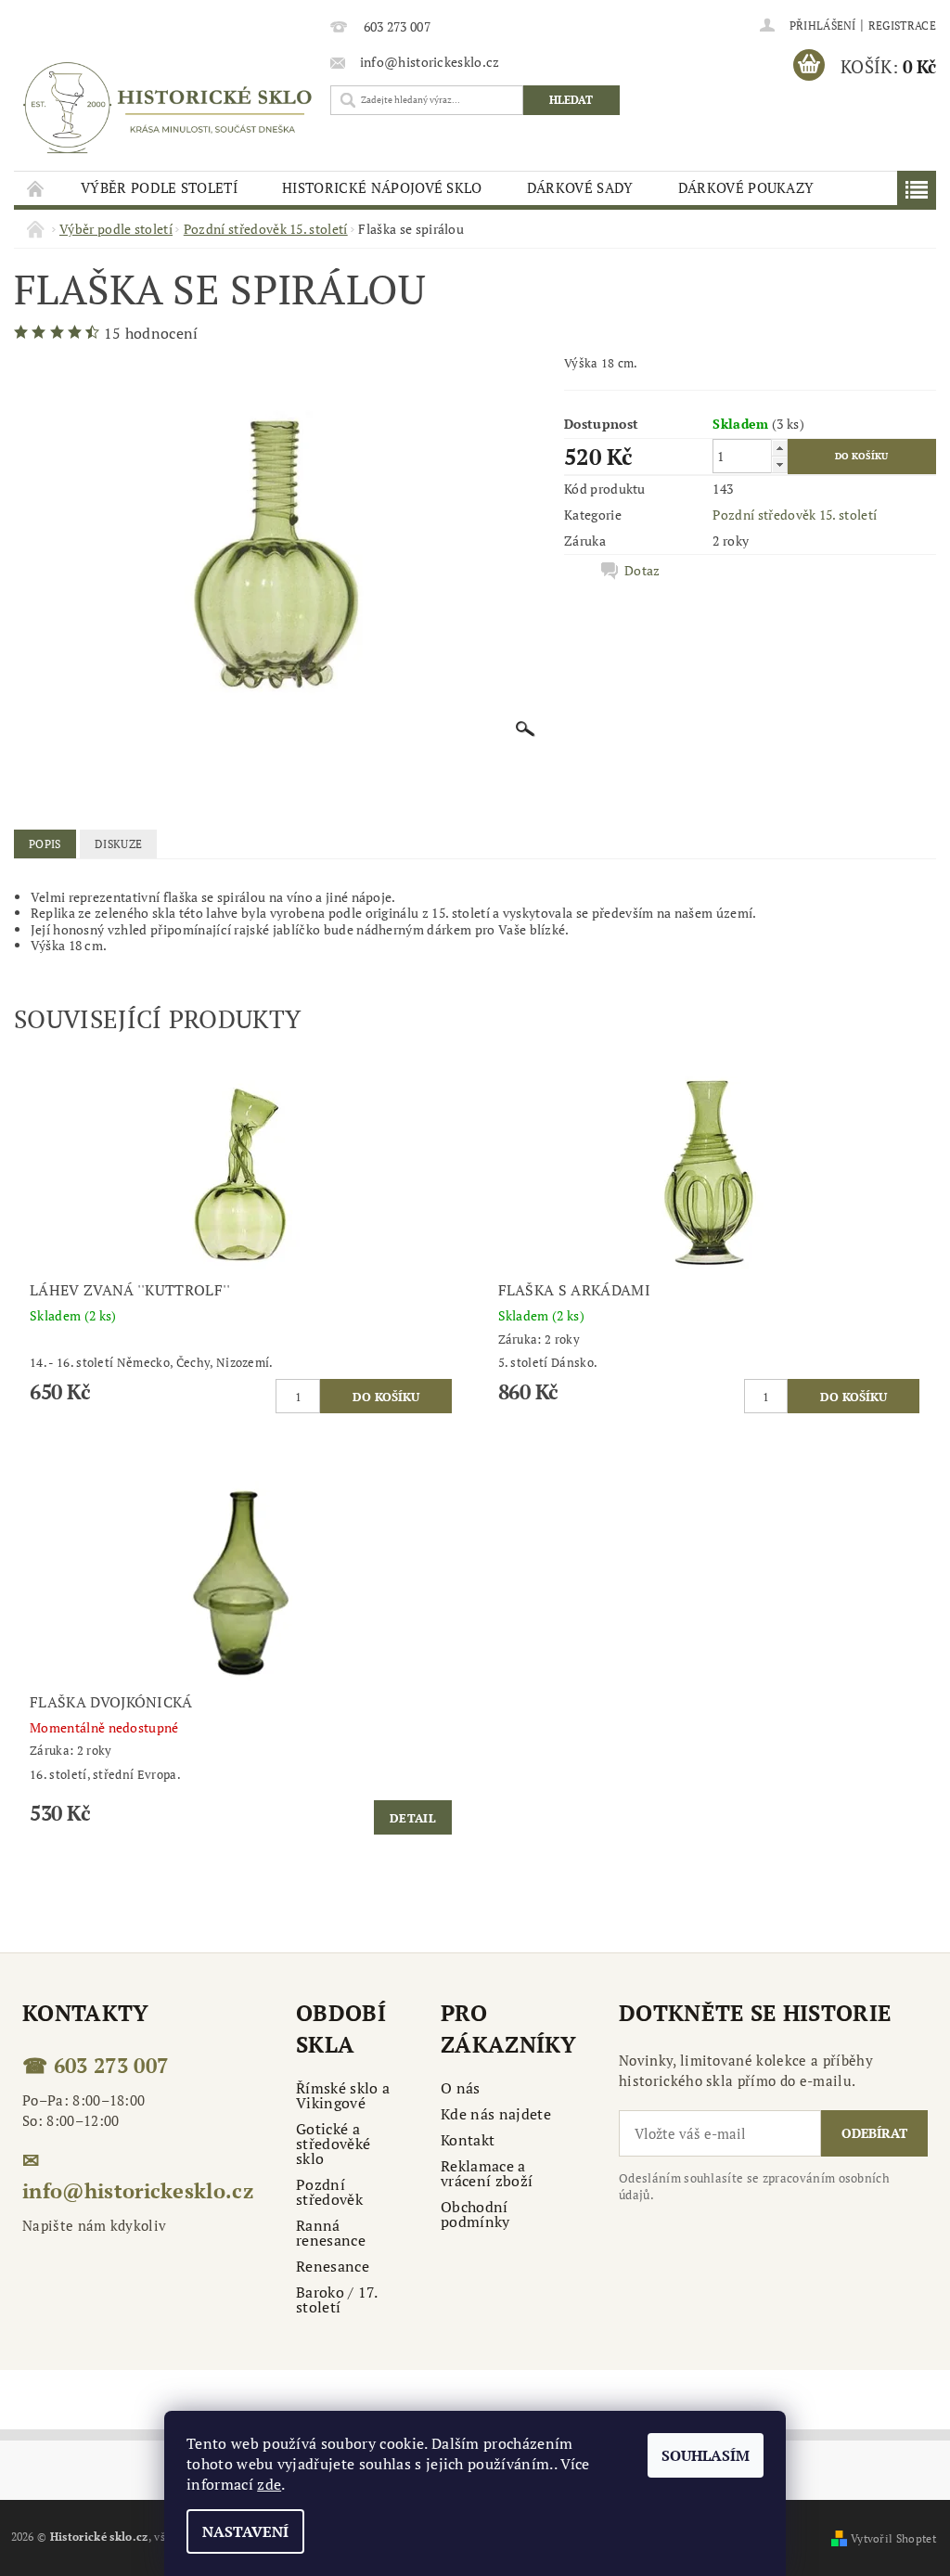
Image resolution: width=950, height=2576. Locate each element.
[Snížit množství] (779, 464)
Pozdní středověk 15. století (795, 515)
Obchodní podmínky (475, 2214)
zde (269, 2484)
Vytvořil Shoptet (893, 2538)
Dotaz (642, 571)
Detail (413, 1818)
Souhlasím (706, 2455)
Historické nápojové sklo (382, 187)
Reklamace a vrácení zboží (487, 2173)
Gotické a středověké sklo (333, 2144)
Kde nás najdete (496, 2114)
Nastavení (245, 2531)
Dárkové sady (580, 187)
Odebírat (874, 2133)
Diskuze (118, 844)
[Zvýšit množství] (779, 448)
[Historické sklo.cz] (167, 108)
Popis (45, 844)
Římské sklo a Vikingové (343, 2095)
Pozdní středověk (329, 2192)
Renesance (333, 2266)
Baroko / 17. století (336, 2299)
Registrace (902, 26)
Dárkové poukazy (746, 187)
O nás (461, 2088)
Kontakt (468, 2140)
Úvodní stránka (36, 188)
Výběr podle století (159, 187)
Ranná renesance (331, 2233)
